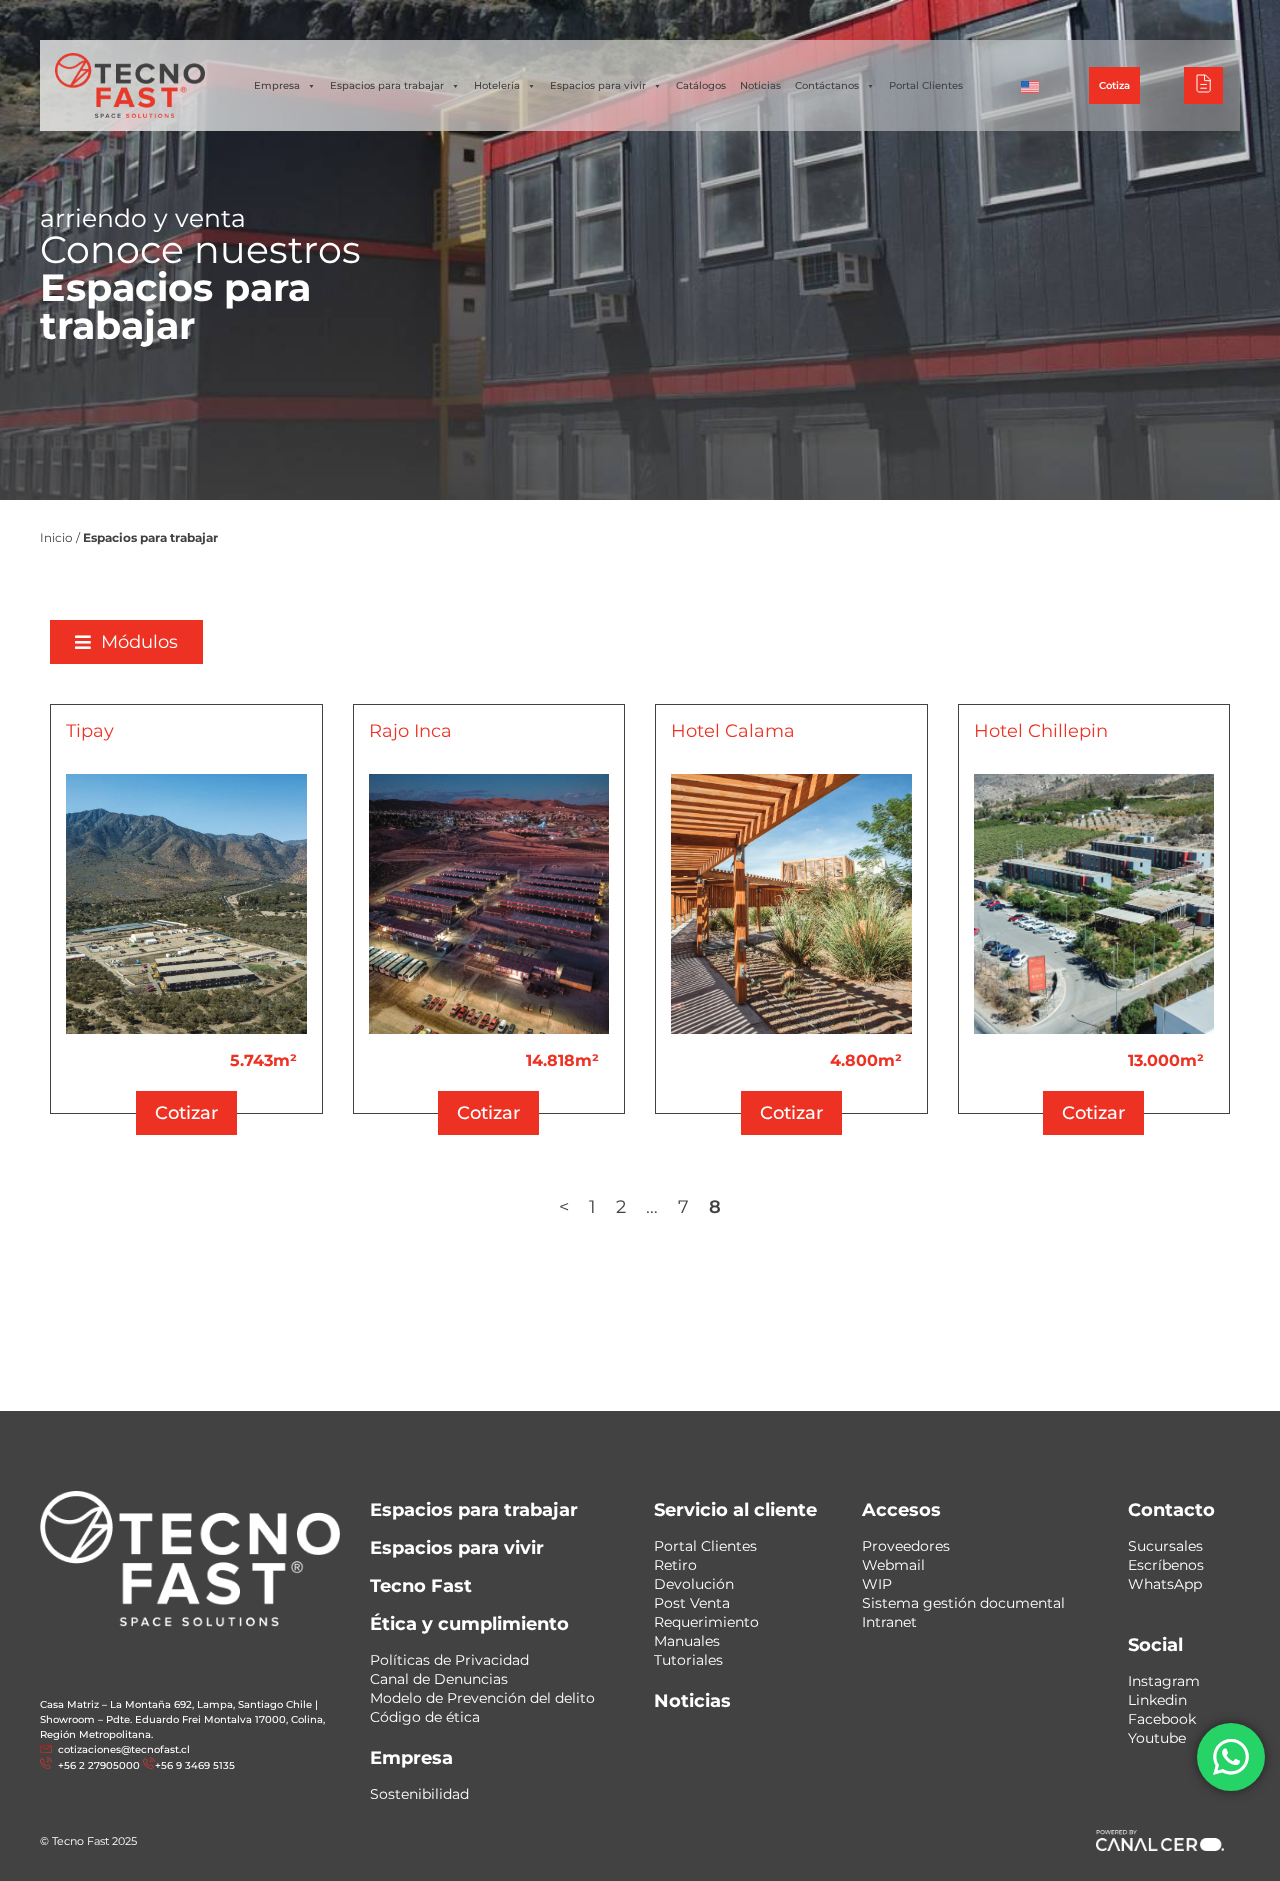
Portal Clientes (926, 85)
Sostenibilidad (419, 1794)
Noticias (760, 85)
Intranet (889, 1622)
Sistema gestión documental (963, 1603)
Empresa (277, 85)
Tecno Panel (1163, 19)
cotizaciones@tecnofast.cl (124, 1749)
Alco (955, 19)
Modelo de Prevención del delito (482, 1698)
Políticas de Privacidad (449, 1660)
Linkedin (1157, 1700)
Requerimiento (706, 1622)
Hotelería (497, 85)
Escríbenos (1166, 1565)
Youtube (1157, 1738)
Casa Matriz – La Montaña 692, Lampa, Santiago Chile (176, 1704)
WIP (877, 1584)
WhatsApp (1165, 1584)
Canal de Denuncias (439, 1679)
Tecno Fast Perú (868, 19)
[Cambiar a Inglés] (1030, 86)
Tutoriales (688, 1660)
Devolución (694, 1584)
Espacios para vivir (598, 85)
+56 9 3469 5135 (588, 20)
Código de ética (425, 1717)
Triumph (1020, 19)
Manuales (687, 1641)
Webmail (893, 1565)
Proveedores (906, 1546)
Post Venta (692, 1603)
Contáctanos (827, 85)
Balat (1086, 19)
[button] (126, 642)
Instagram (1164, 1681)
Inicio (56, 537)
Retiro (675, 1565)
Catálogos (701, 85)
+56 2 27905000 (484, 20)
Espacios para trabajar (387, 85)
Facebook (1162, 1719)
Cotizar (186, 1113)
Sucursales (1165, 1546)
